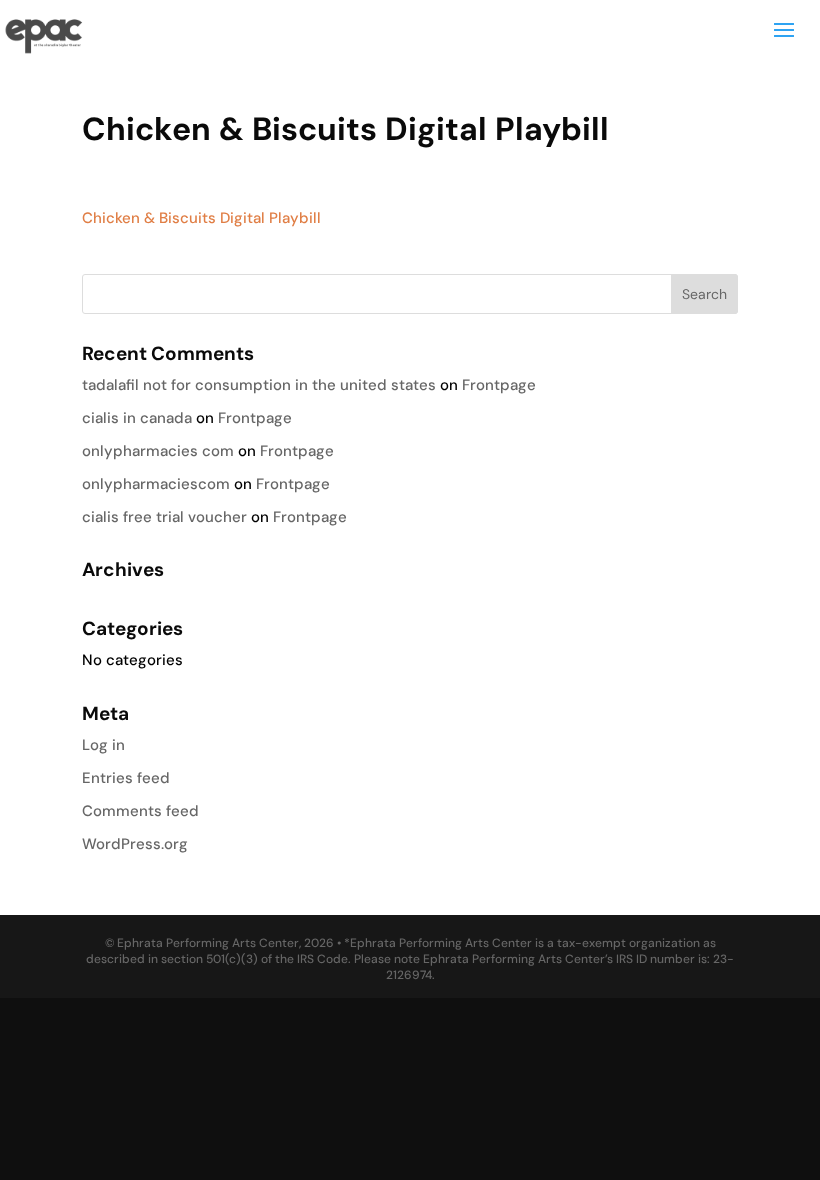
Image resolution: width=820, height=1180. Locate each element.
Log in (103, 745)
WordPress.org (135, 844)
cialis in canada (137, 418)
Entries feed (126, 778)
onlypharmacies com (158, 451)
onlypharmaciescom (156, 484)
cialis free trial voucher (164, 517)
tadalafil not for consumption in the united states (259, 385)
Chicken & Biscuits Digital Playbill (201, 218)
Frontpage (499, 385)
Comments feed (140, 811)
